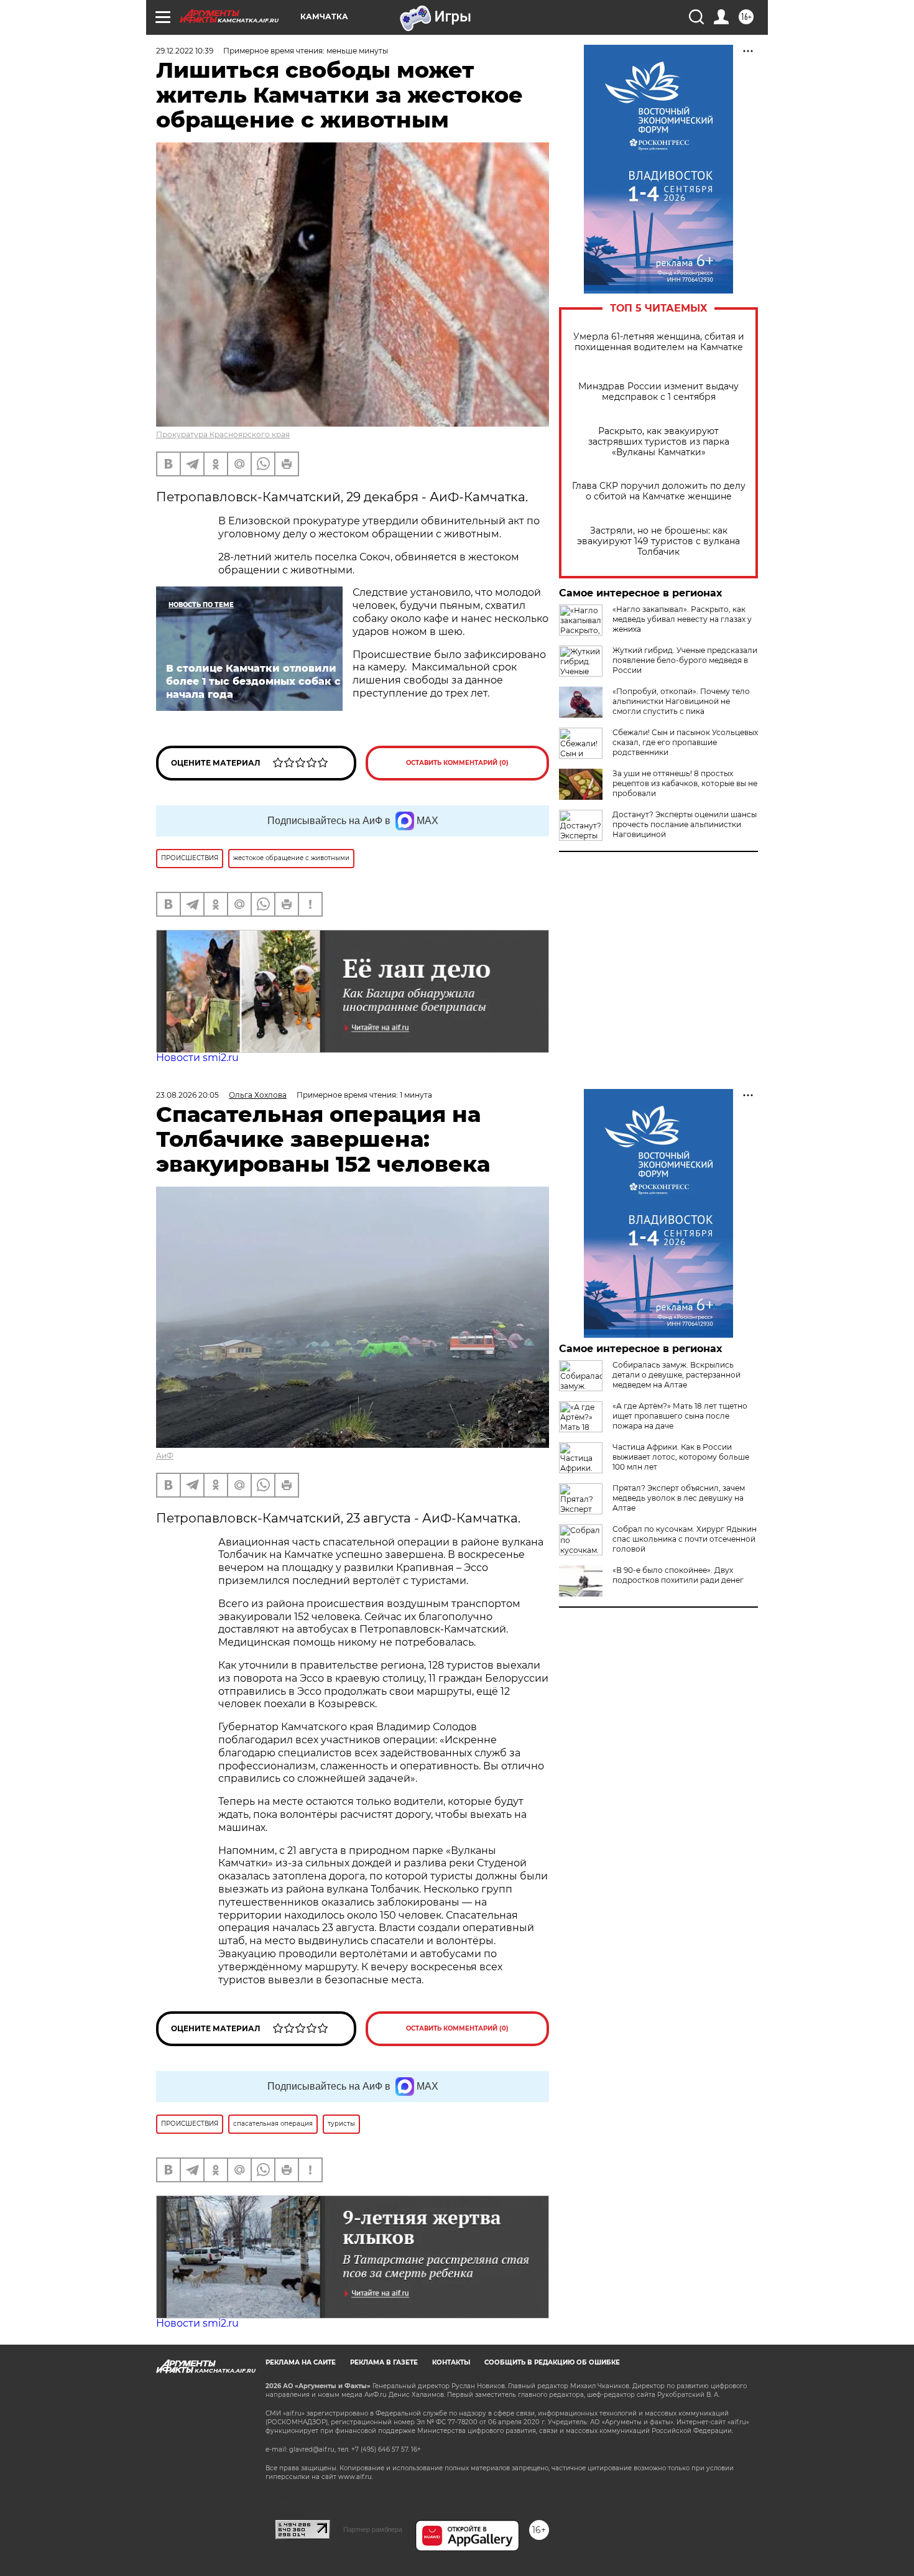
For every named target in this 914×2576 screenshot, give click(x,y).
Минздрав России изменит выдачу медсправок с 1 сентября (658, 392)
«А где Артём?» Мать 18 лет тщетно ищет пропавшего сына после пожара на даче (680, 1416)
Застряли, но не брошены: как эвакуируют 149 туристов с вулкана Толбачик (658, 541)
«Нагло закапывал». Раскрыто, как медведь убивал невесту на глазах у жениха (682, 619)
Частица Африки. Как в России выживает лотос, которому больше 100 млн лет (681, 1457)
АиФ (165, 1456)
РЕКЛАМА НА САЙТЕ (301, 2362)
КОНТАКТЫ (451, 2362)
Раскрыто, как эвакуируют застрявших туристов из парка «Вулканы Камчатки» (659, 442)
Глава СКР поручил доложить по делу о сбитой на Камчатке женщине (659, 491)
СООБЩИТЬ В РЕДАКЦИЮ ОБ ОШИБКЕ (552, 2362)
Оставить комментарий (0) (457, 763)
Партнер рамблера (373, 2529)
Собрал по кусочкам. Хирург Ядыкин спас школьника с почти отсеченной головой (685, 1539)
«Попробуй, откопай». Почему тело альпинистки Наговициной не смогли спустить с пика (681, 701)
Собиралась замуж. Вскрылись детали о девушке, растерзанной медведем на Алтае (676, 1375)
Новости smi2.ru (197, 1058)
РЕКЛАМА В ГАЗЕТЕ (384, 2362)
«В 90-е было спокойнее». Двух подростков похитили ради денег (678, 1575)
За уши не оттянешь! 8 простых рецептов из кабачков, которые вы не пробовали (685, 783)
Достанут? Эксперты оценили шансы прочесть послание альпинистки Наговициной (685, 824)
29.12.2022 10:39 (185, 51)
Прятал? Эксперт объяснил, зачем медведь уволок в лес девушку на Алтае (679, 1498)
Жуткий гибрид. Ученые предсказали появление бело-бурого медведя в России (685, 660)
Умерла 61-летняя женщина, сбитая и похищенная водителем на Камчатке (659, 342)
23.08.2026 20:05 (187, 1095)
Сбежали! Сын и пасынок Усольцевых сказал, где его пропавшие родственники (685, 742)
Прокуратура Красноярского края (223, 434)
